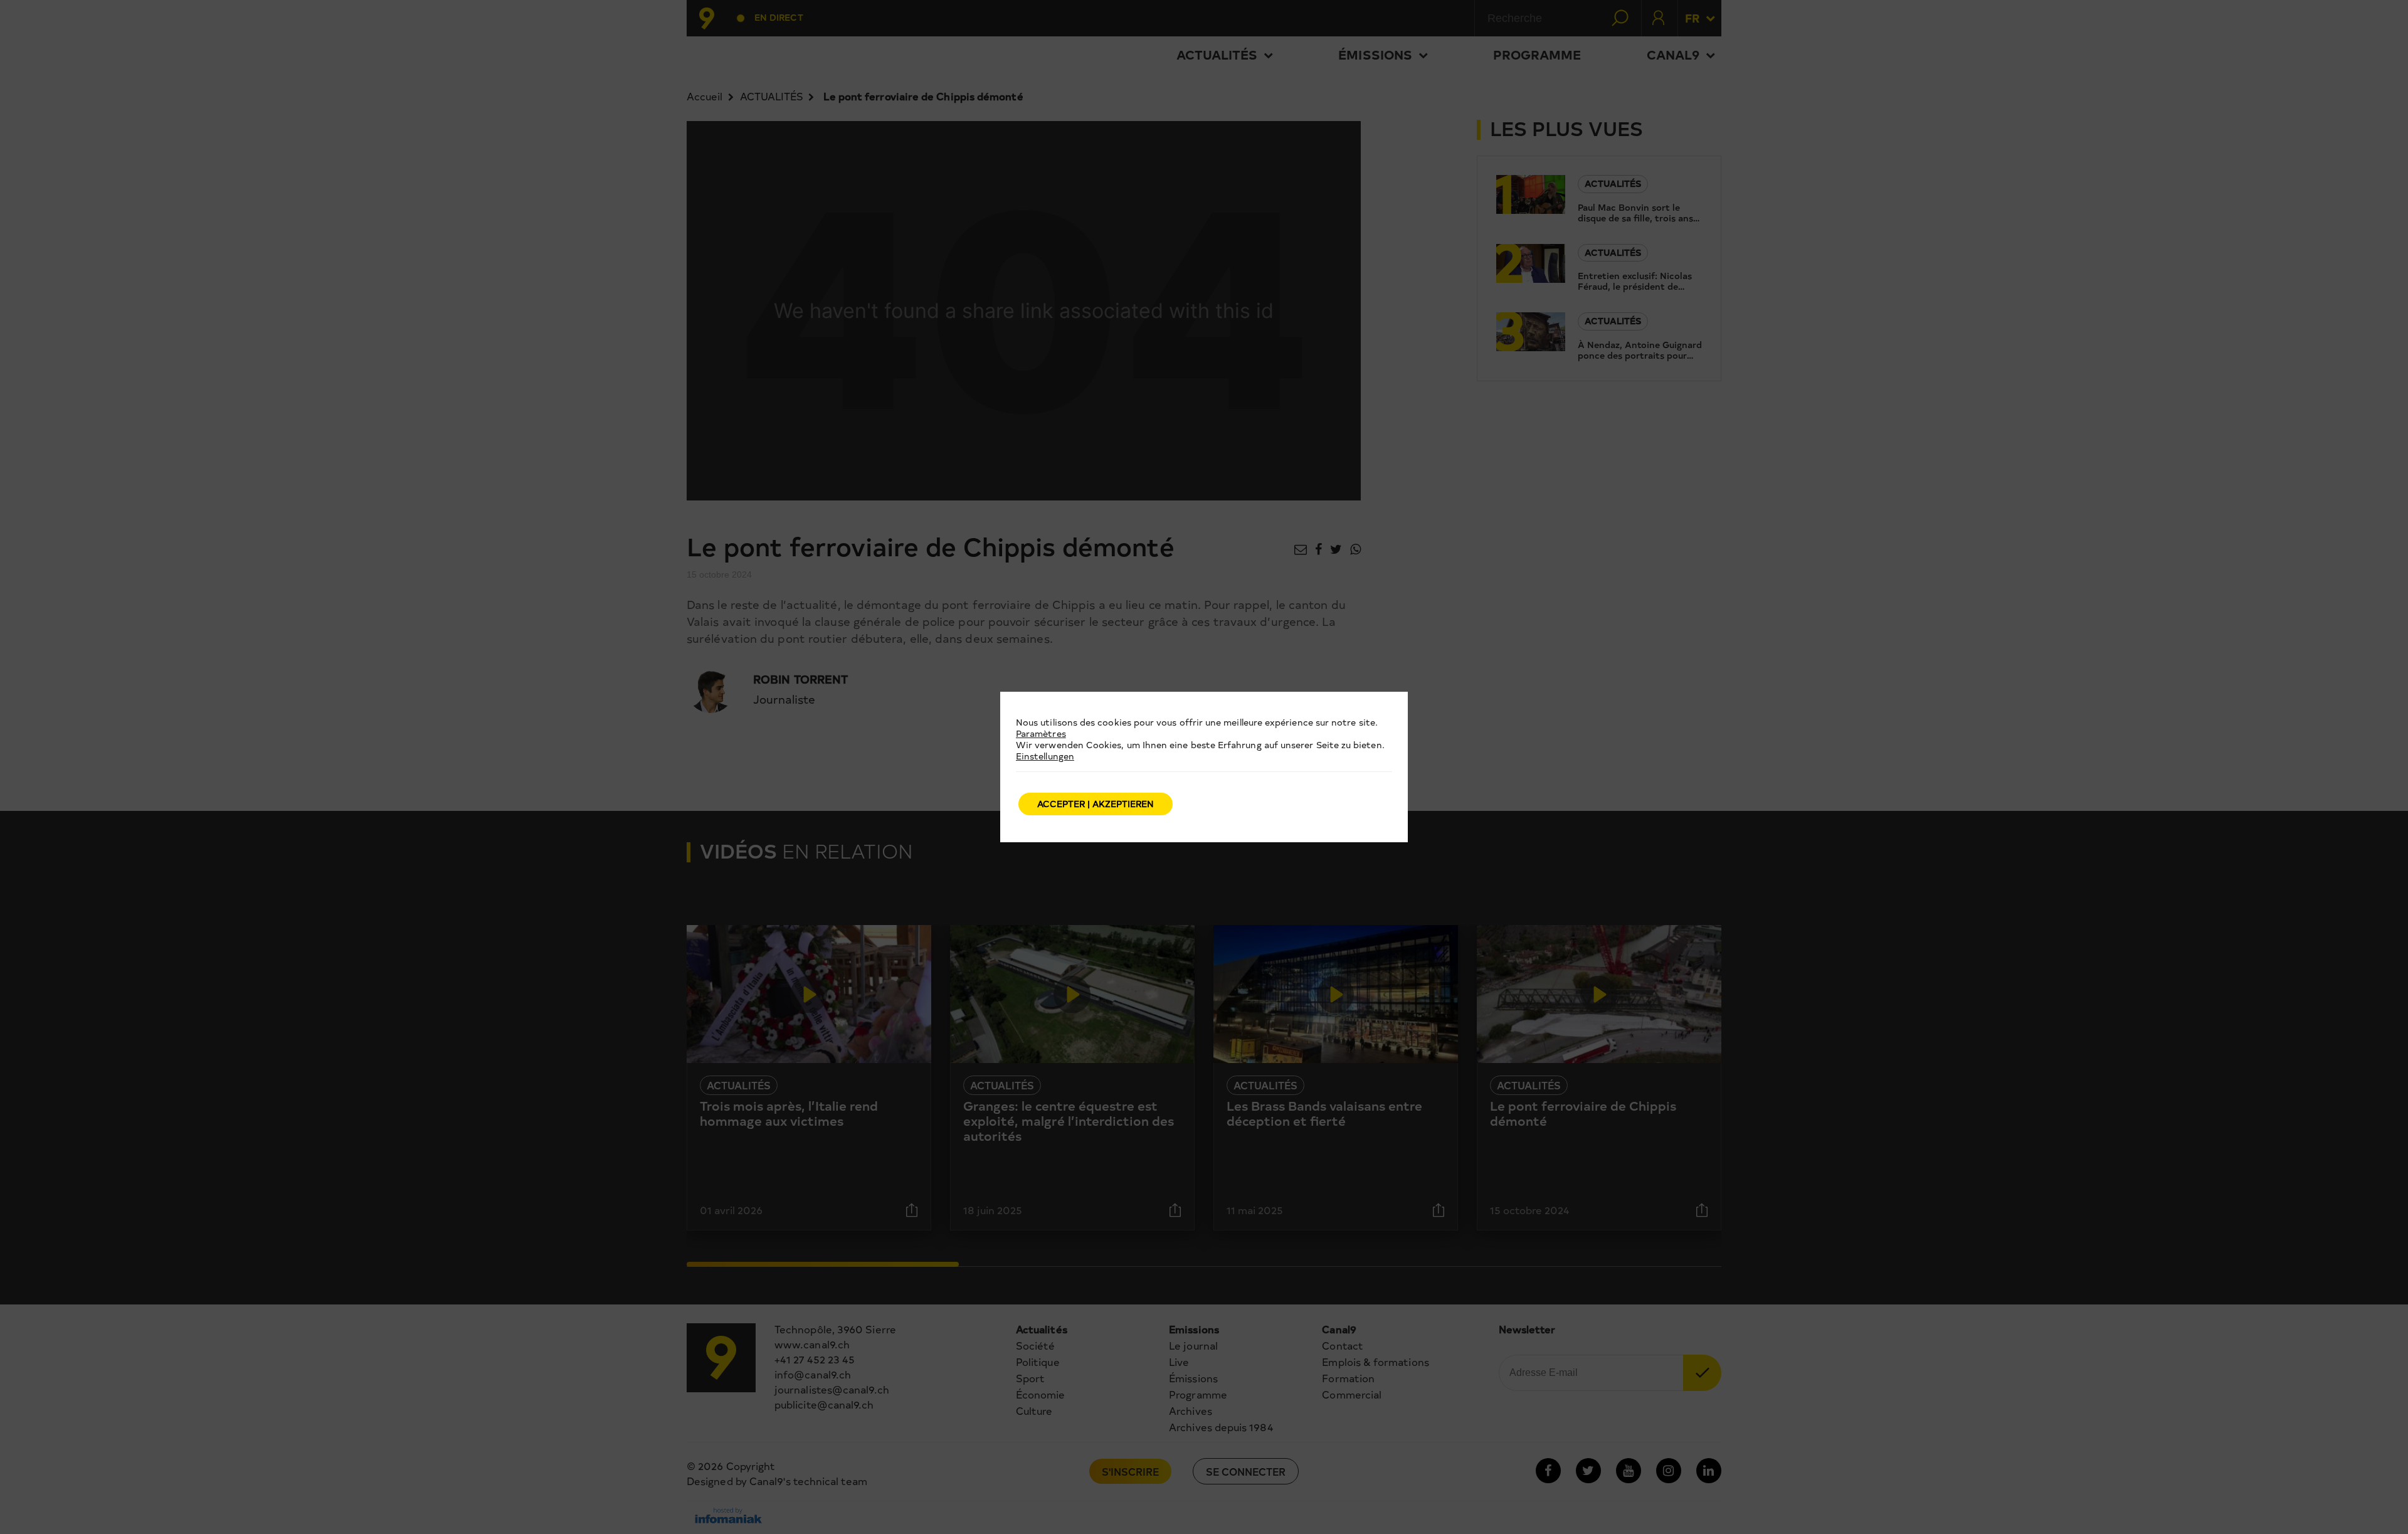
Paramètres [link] (1041, 733)
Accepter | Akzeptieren (1096, 804)
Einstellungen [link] (1045, 756)
